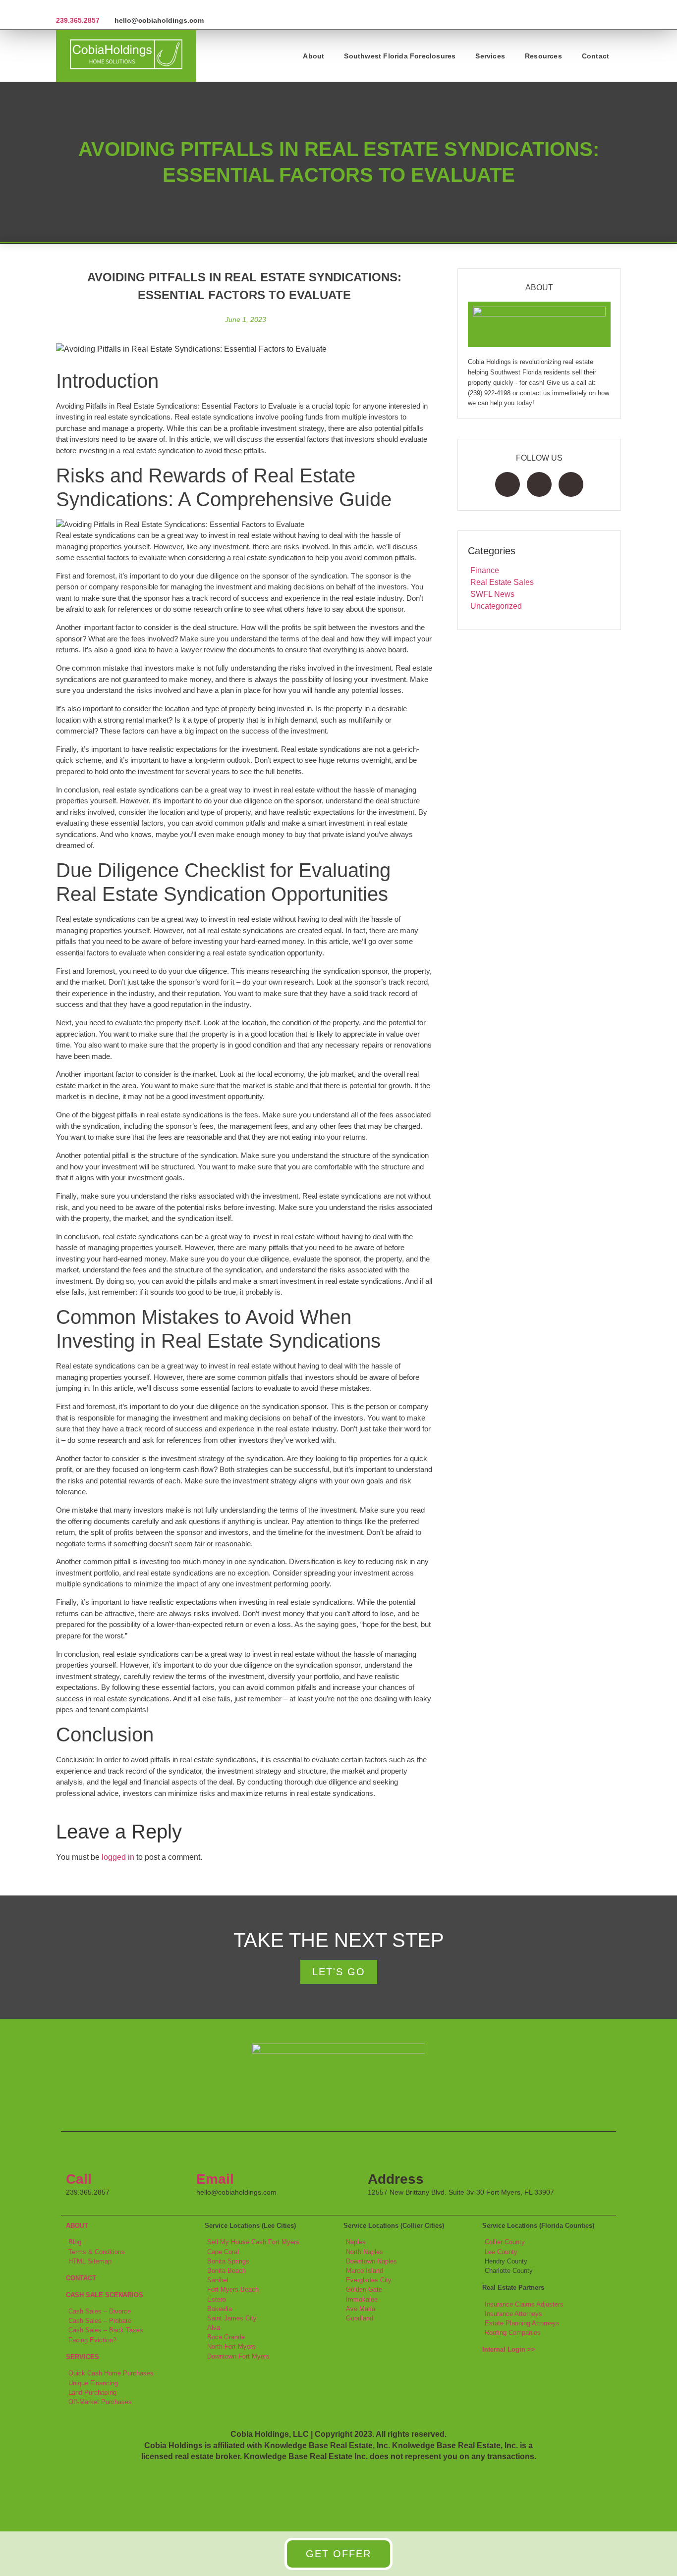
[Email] (209, 2154)
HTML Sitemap (90, 2261)
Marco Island (365, 2271)
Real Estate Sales (502, 582)
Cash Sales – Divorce (100, 2311)
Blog (75, 2242)
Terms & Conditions (97, 2252)
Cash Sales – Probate (100, 2321)
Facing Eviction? (92, 2340)
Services (490, 56)
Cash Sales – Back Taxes (106, 2330)
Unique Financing (93, 2383)
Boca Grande (226, 2337)
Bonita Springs (228, 2261)
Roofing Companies (513, 2333)
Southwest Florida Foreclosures (400, 56)
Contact (595, 56)
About (313, 56)
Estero (217, 2299)
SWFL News (492, 594)
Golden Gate (364, 2289)
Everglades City (369, 2280)
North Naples (365, 2252)
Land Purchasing (92, 2392)
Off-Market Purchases (100, 2402)
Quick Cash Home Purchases (111, 2373)
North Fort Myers (231, 2346)
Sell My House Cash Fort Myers (253, 2242)
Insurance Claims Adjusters (524, 2304)
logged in (118, 1857)
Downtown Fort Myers (238, 2356)
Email (215, 2179)
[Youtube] (571, 484)
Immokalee (362, 2299)
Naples (356, 2242)
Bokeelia (220, 2309)
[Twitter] (539, 484)
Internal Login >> (509, 2349)
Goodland (360, 2318)
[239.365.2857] (60, 8)
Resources (543, 56)
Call (79, 2179)
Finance (485, 570)
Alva (214, 2328)
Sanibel (218, 2280)
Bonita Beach (226, 2271)
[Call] (78, 2154)
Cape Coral (223, 2252)
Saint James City (232, 2318)
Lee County (501, 2252)
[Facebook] (508, 484)
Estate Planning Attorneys (522, 2323)
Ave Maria (361, 2309)
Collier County (505, 2242)
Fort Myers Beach (233, 2289)
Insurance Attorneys (513, 2314)
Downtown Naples (371, 2261)
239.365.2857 (78, 20)
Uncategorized (496, 606)
